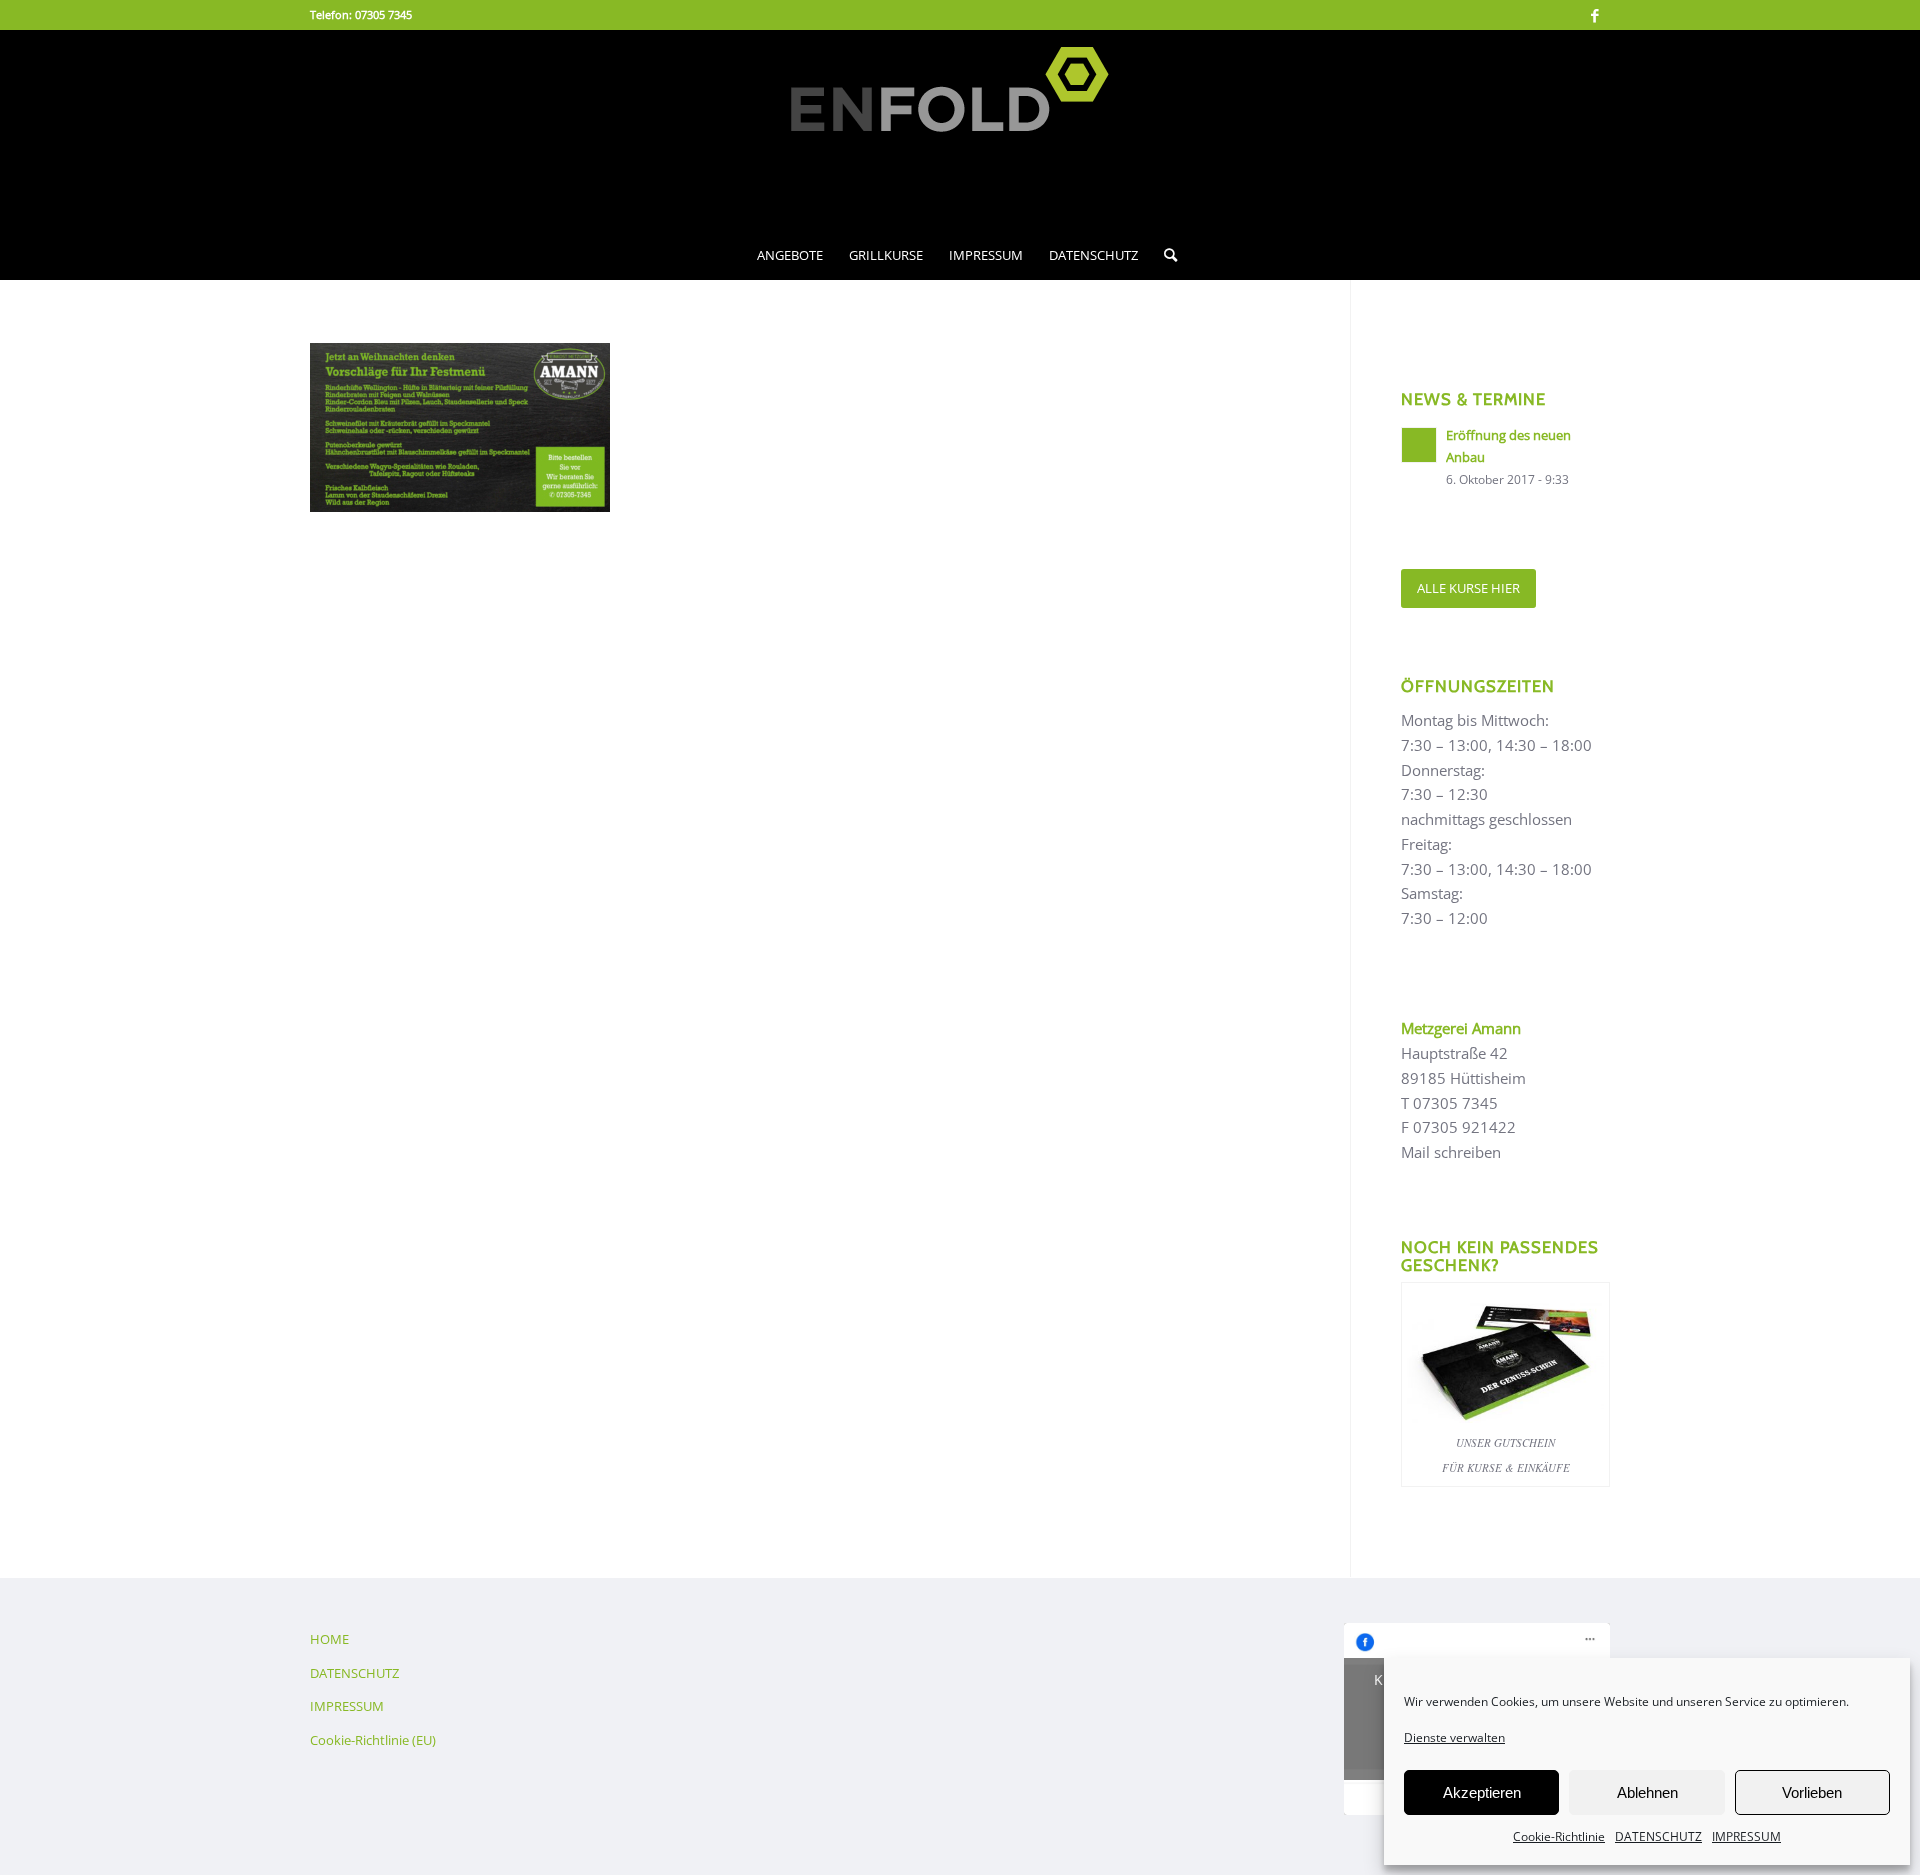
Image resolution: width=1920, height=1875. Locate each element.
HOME (329, 1639)
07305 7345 (383, 14)
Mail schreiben (1451, 1152)
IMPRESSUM (1746, 1836)
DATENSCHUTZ (1658, 1836)
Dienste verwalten (1454, 1737)
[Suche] (1164, 255)
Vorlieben (1812, 1792)
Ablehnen (1647, 1792)
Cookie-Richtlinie (1559, 1836)
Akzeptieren (1482, 1792)
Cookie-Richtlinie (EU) (373, 1740)
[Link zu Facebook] (1595, 15)
